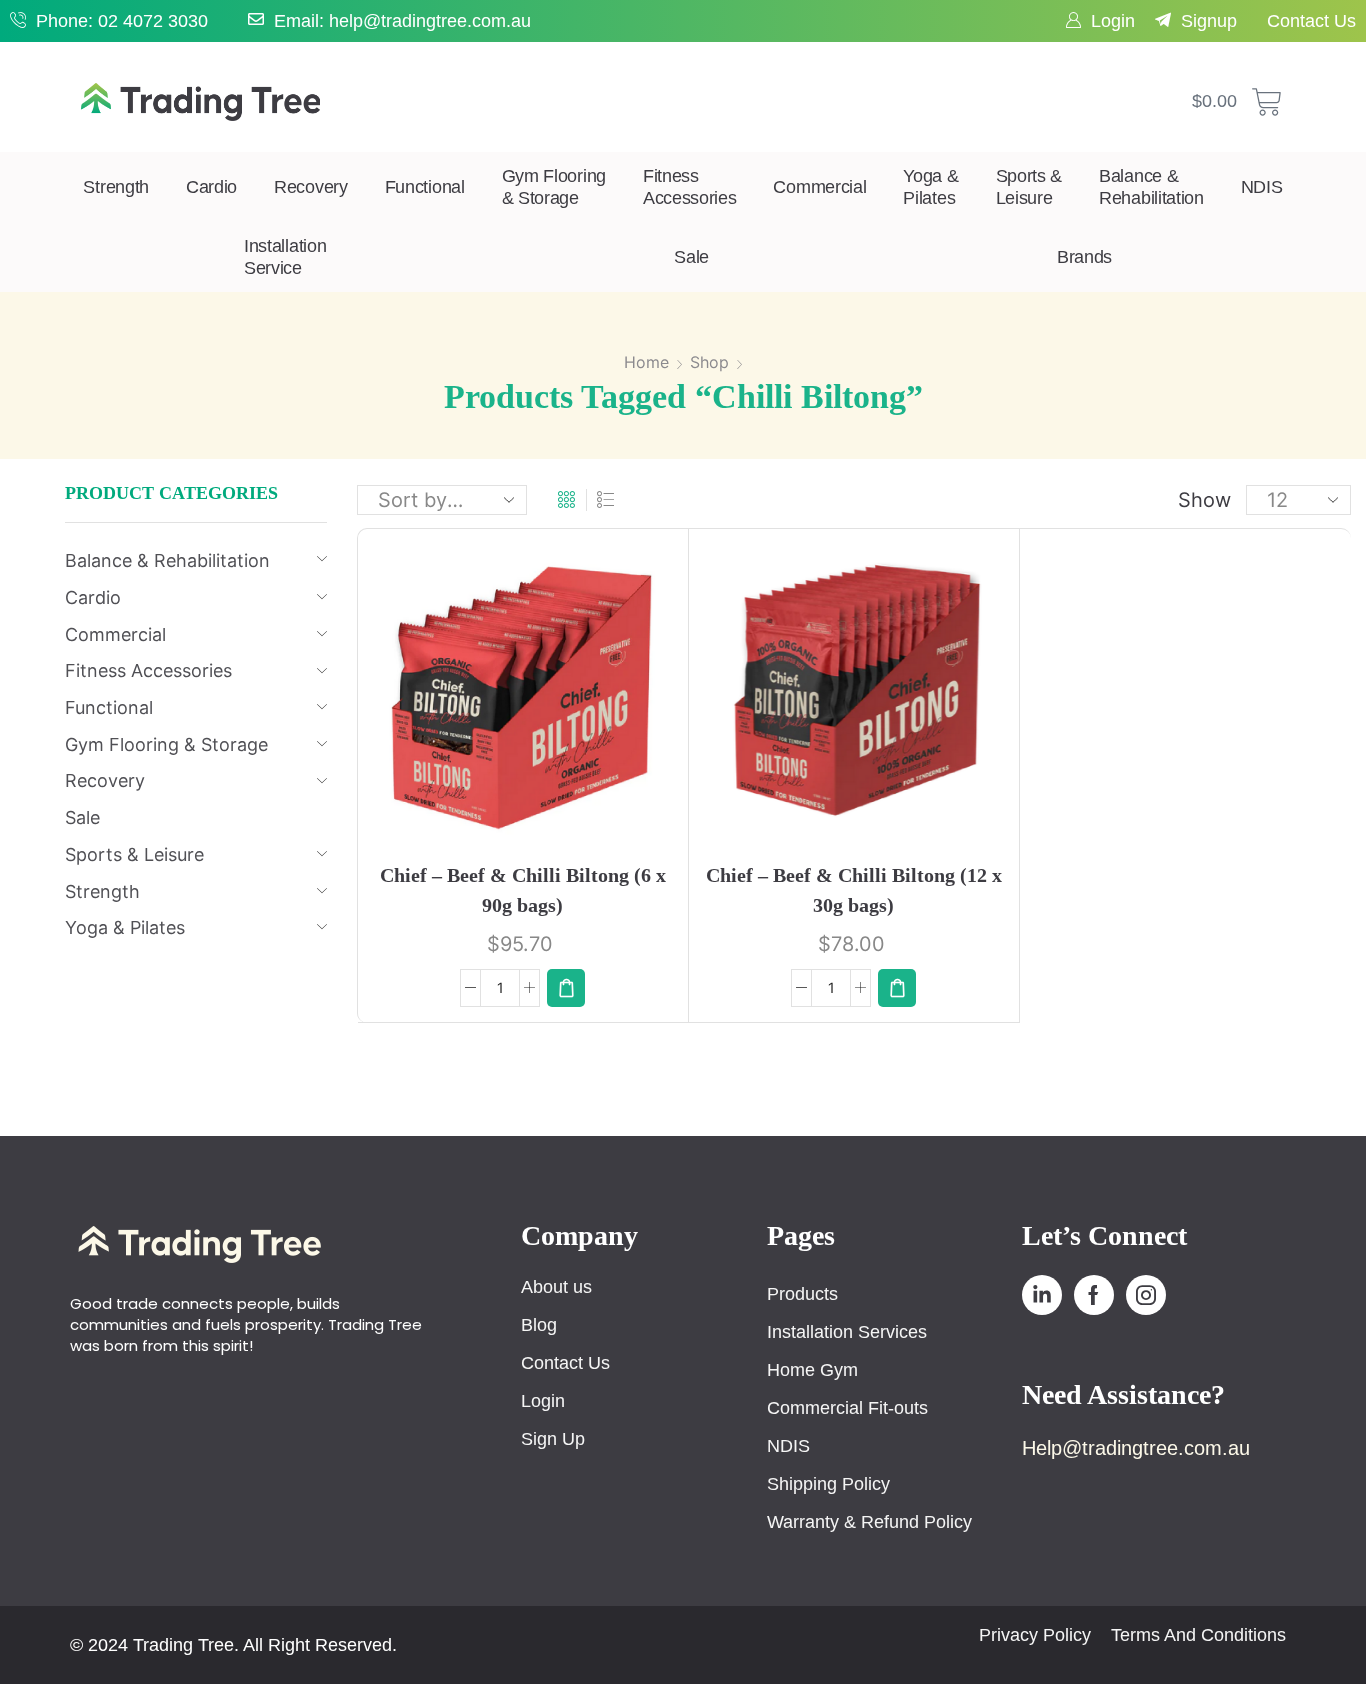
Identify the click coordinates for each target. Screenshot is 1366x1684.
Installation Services (847, 1332)
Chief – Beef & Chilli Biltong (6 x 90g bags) (523, 890)
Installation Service (285, 257)
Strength (116, 187)
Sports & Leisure (1029, 187)
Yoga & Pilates (930, 187)
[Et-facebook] (1094, 1295)
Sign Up (553, 1439)
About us (556, 1287)
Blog (539, 1325)
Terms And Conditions (1198, 1635)
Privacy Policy (1035, 1635)
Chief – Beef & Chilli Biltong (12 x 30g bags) (854, 890)
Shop (709, 362)
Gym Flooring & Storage (554, 187)
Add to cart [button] (502, 702)
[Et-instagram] (1146, 1295)
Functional (425, 187)
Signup (1209, 21)
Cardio (211, 187)
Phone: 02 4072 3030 (122, 21)
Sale (691, 257)
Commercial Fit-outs (847, 1408)
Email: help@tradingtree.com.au (402, 21)
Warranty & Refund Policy (869, 1522)
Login (1113, 21)
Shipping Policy (828, 1484)
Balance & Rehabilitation (1151, 187)
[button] (566, 988)
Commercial (819, 187)
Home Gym (812, 1370)
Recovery (311, 187)
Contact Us (1311, 21)
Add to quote (554, 704)
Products (802, 1294)
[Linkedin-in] (1042, 1295)
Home (646, 362)
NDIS (1262, 187)
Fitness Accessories (690, 187)
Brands (1084, 257)
